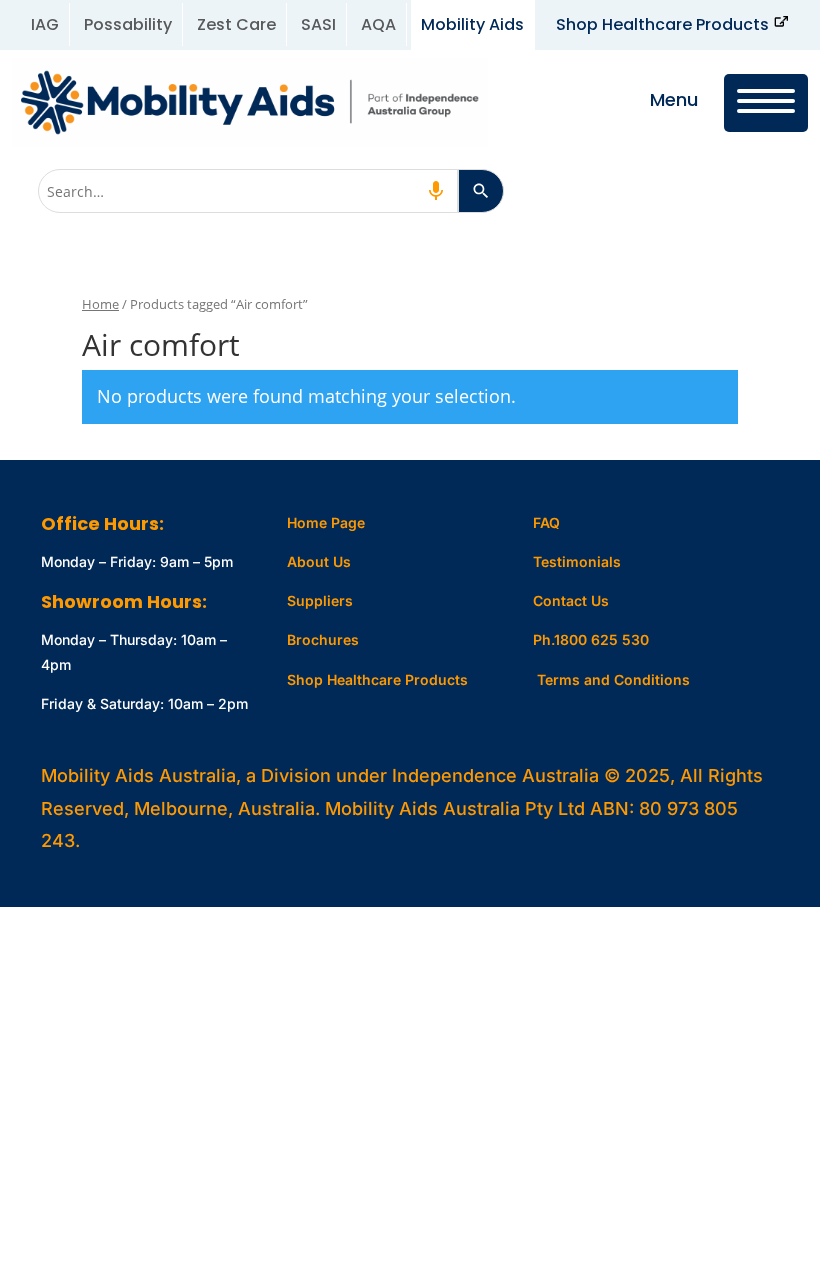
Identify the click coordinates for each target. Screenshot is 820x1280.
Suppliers (320, 600)
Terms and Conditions (613, 679)
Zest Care (236, 24)
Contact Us (571, 600)
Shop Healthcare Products (662, 24)
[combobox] (248, 191)
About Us (319, 561)
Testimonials (577, 561)
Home (100, 304)
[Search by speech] (436, 191)
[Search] (481, 191)
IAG (45, 24)
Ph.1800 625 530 (591, 639)
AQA (378, 24)
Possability (128, 24)
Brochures (323, 639)
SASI (318, 24)
